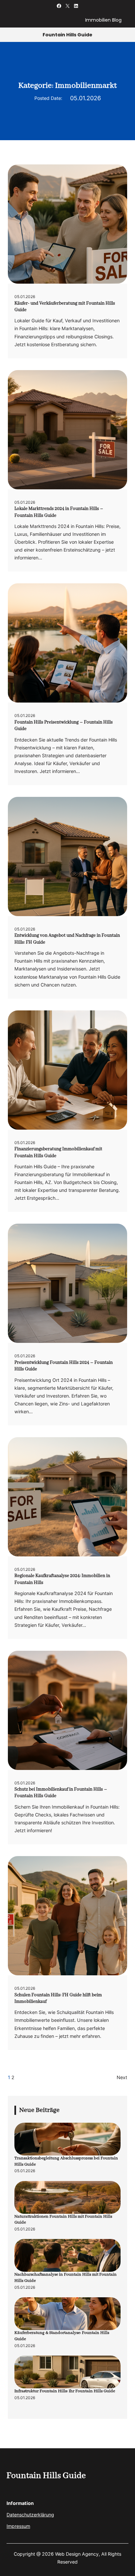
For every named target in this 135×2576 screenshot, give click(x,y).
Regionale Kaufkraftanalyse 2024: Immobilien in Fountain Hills (62, 1579)
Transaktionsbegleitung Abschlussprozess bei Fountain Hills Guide (66, 2161)
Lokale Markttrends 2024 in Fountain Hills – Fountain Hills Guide (59, 512)
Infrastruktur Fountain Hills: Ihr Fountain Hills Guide (65, 2391)
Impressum (18, 2526)
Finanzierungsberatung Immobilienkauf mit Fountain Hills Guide (58, 1152)
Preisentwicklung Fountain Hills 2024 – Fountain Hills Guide (64, 1366)
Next (122, 2077)
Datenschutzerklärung (30, 2515)
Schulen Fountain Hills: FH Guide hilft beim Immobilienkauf (58, 1998)
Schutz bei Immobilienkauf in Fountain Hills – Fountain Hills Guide (61, 1793)
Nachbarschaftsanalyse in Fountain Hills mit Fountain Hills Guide (66, 2278)
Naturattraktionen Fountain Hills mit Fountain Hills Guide (63, 2220)
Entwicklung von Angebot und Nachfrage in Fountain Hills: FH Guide (67, 939)
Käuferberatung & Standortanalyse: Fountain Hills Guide (62, 2336)
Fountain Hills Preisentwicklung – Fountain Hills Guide (64, 726)
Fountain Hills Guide (67, 35)
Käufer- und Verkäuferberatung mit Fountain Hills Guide (65, 307)
